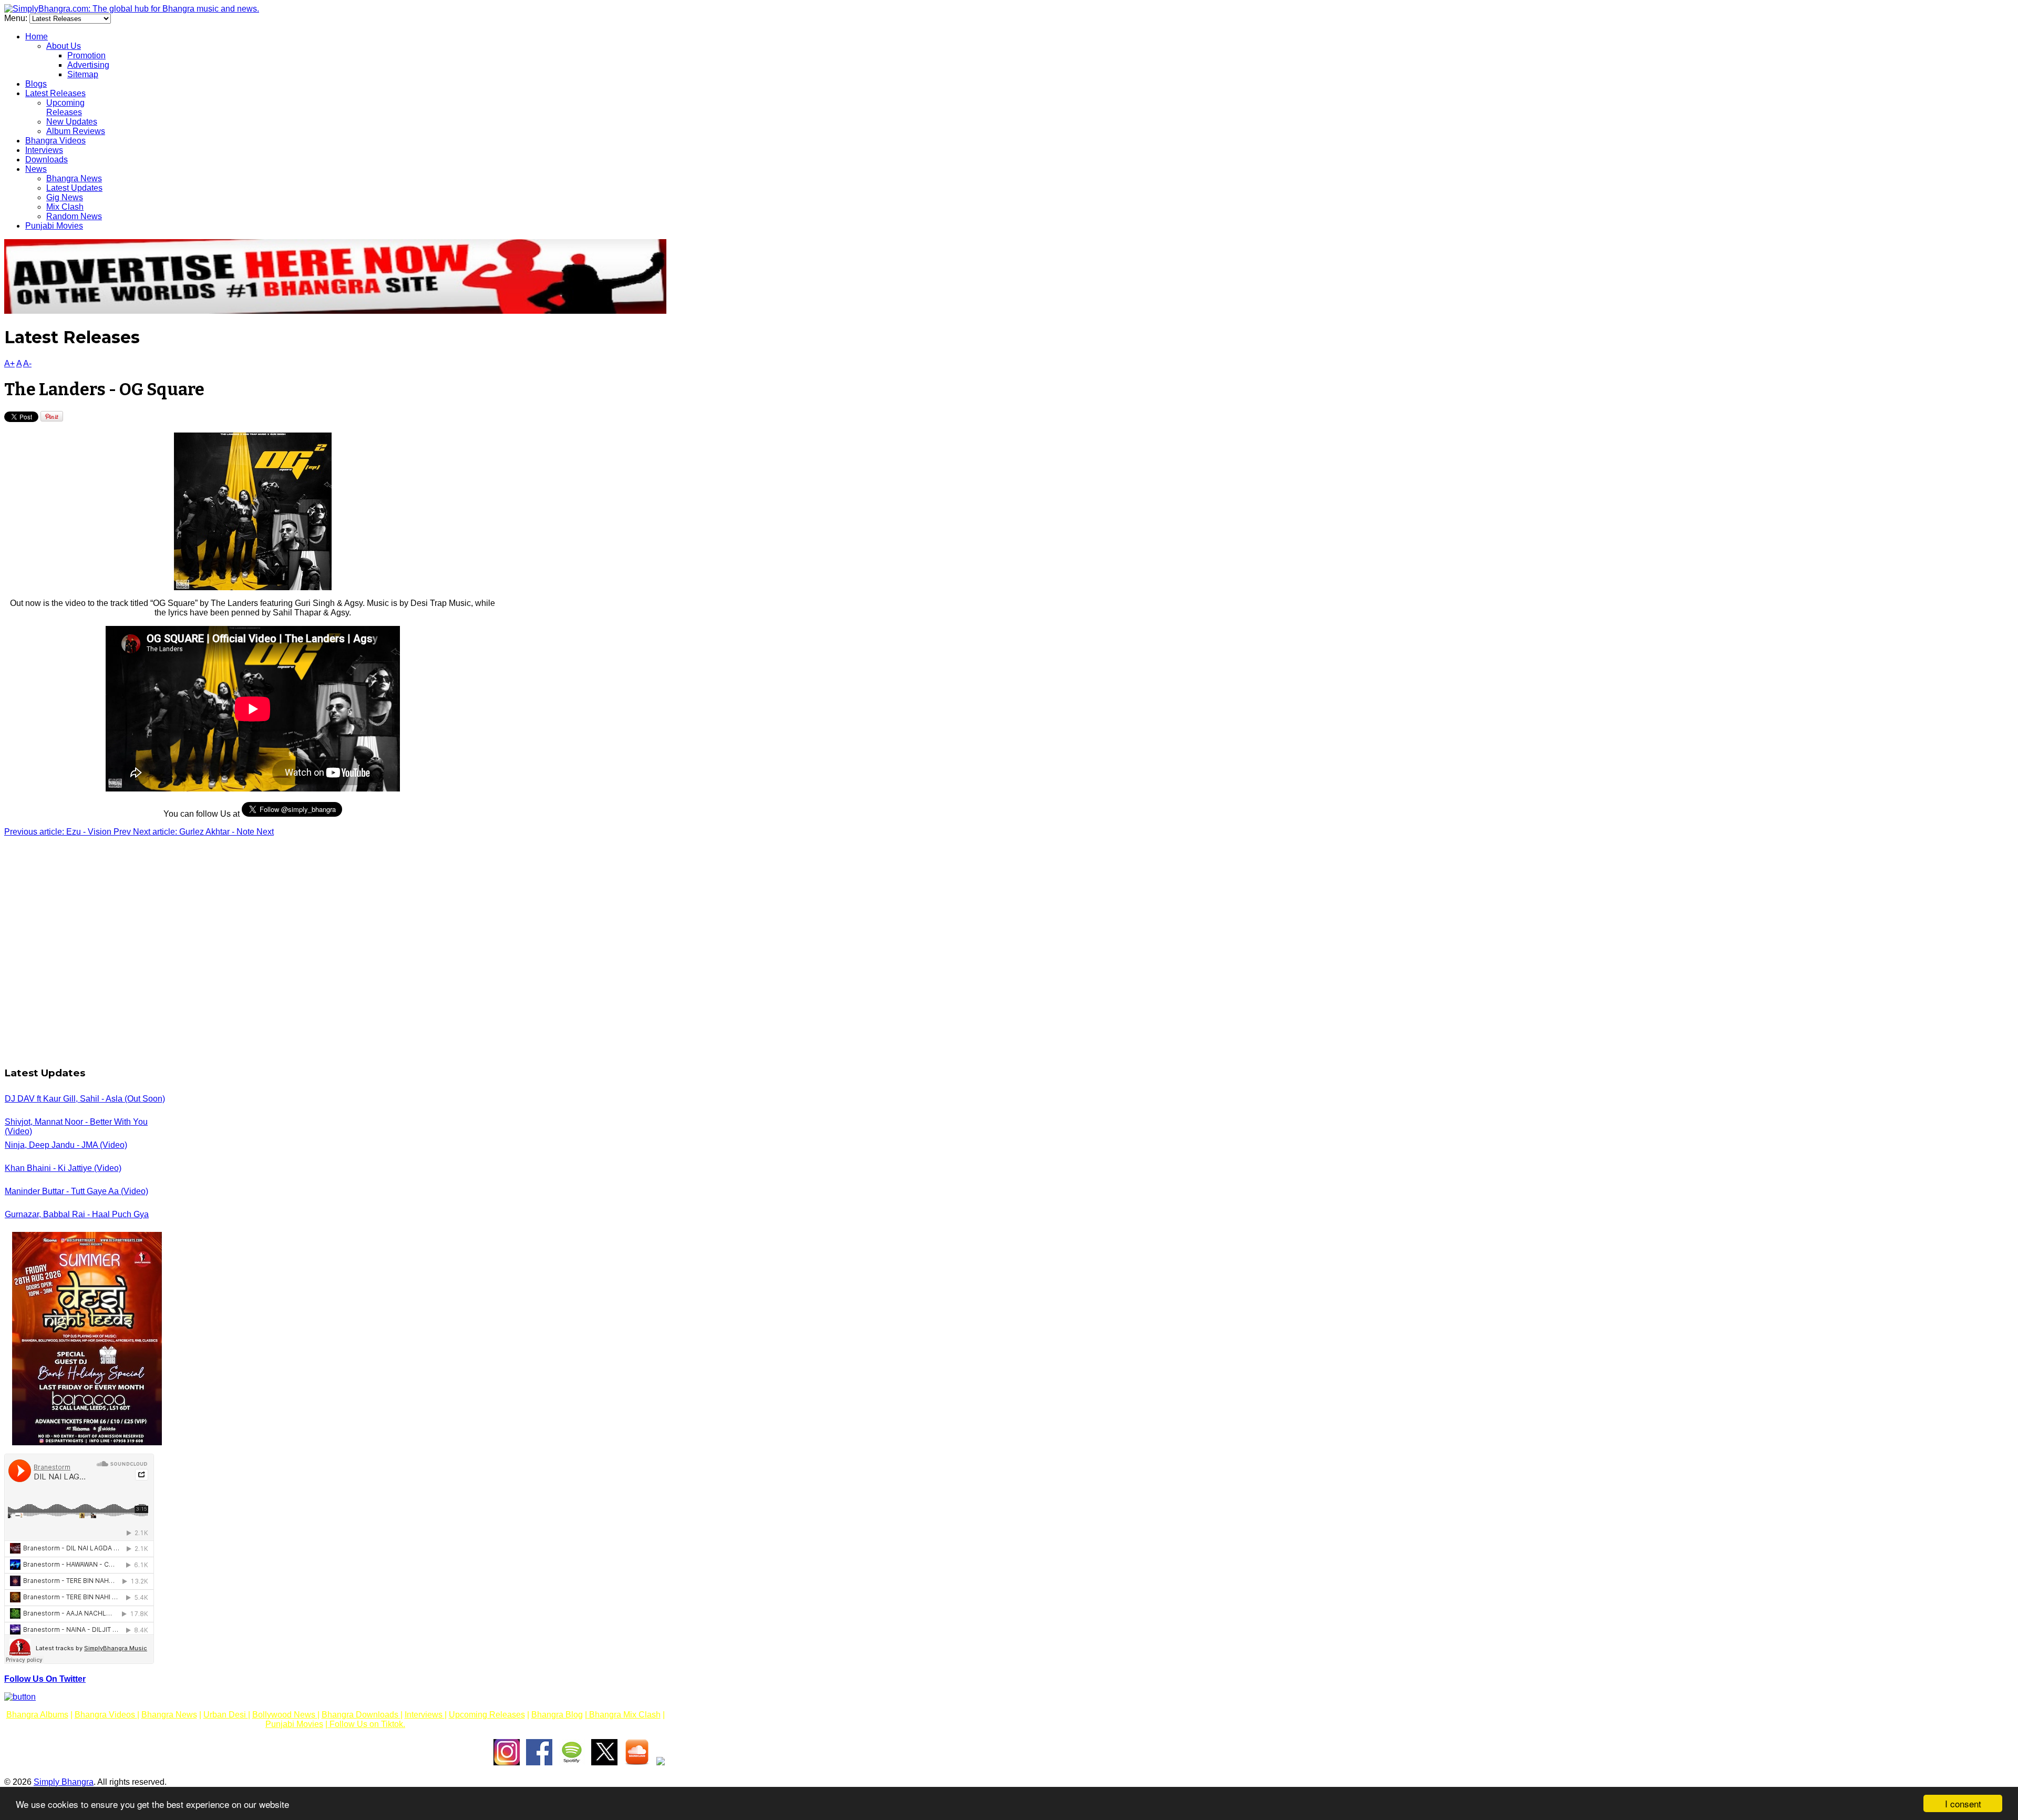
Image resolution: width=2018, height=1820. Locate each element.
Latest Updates (74, 188)
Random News (74, 216)
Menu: (17, 18)
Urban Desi (226, 1715)
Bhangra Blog (557, 1715)
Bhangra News (74, 178)
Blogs (36, 84)
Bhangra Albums (37, 1715)
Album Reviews (76, 131)
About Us (64, 46)
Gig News (65, 197)
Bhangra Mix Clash (624, 1715)
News (36, 169)
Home (37, 37)
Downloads (47, 160)
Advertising (88, 65)
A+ (9, 363)
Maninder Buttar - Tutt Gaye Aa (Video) (76, 1191)
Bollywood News (285, 1715)
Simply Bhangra (64, 1782)
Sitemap (83, 74)
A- (27, 363)
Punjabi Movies (54, 226)
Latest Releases (55, 93)
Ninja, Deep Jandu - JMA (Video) (66, 1145)
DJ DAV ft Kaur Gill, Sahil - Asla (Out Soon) (85, 1099)
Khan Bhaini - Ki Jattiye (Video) (63, 1168)
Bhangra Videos (55, 141)
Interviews (44, 150)
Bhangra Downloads (361, 1715)
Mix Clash (65, 207)
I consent (1963, 1803)
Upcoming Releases (65, 107)
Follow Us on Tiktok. (366, 1724)
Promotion (86, 55)
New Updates (72, 122)
